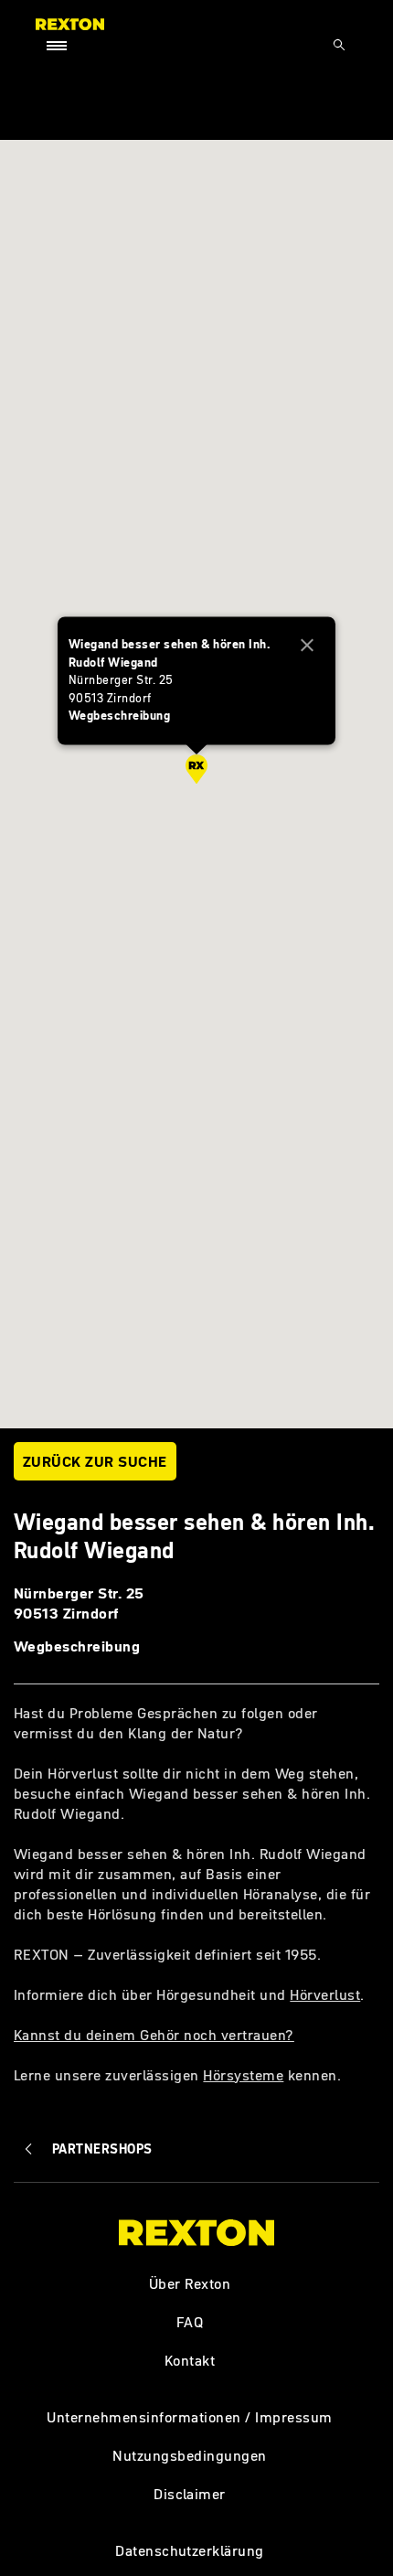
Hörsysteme (243, 2075)
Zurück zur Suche (95, 1461)
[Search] (339, 45)
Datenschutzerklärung (190, 2550)
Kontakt (190, 2360)
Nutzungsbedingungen (189, 2455)
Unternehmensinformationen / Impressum (189, 2417)
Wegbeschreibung (77, 1646)
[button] (196, 769)
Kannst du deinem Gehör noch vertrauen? (154, 2035)
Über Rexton (190, 2283)
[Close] (307, 646)
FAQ (190, 2322)
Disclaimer (190, 2494)
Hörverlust (325, 1994)
